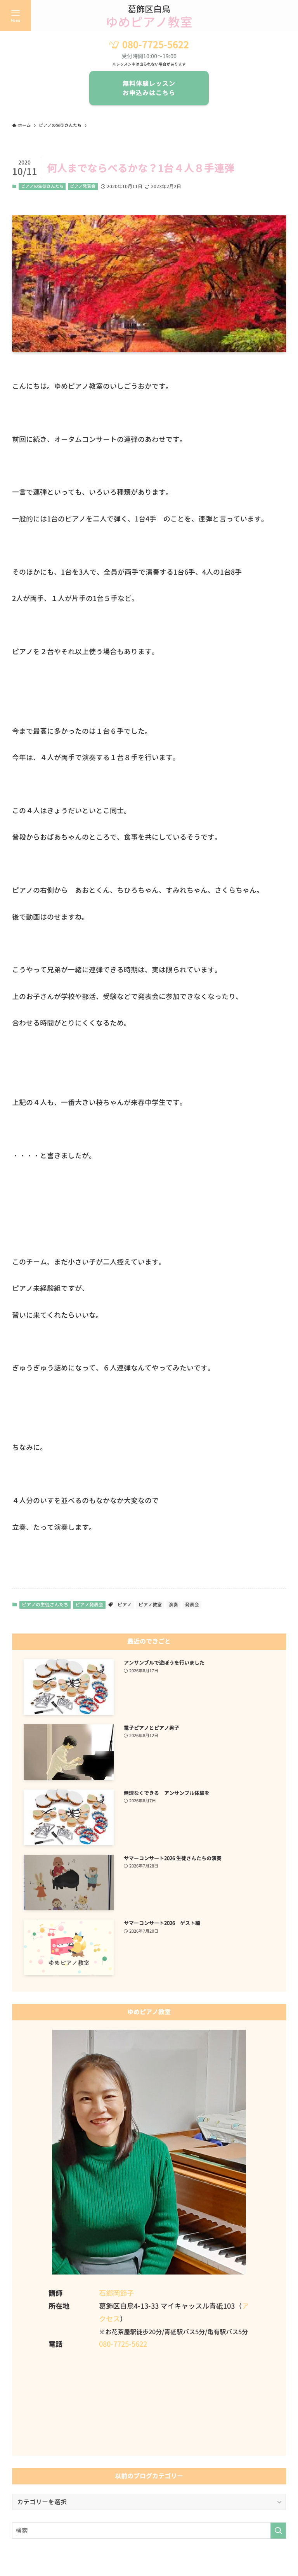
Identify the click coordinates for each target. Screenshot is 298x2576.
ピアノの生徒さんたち (42, 186)
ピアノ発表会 (83, 186)
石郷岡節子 (116, 2293)
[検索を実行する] (278, 2531)
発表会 (192, 1605)
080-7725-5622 (156, 45)
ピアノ (125, 1605)
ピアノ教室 (150, 1605)
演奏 (173, 1605)
